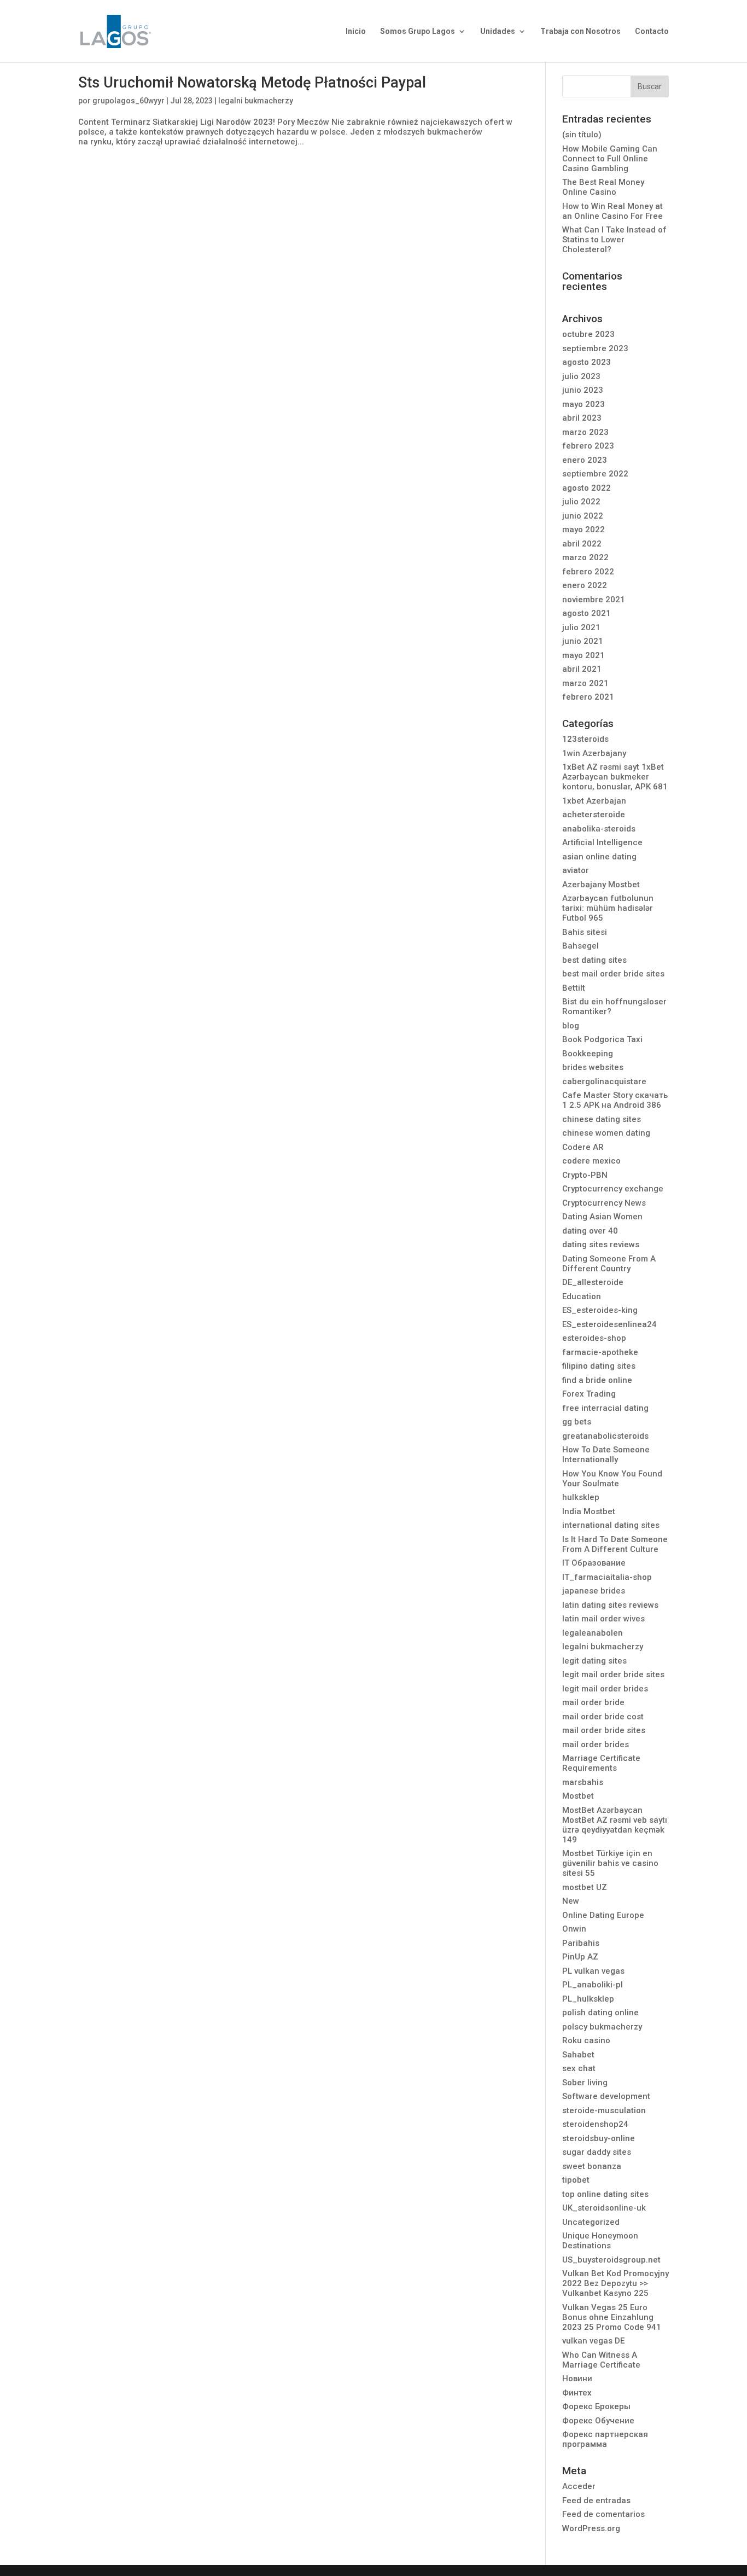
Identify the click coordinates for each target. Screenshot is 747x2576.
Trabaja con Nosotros (580, 31)
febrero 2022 (588, 572)
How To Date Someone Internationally (606, 1455)
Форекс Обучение (598, 2421)
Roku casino (586, 2040)
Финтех (577, 2393)
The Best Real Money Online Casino (603, 187)
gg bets (577, 1422)
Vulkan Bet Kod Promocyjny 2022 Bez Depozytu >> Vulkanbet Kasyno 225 (615, 2283)
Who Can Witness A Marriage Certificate (601, 2360)
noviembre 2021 (594, 600)
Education (582, 1296)
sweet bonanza (592, 2166)
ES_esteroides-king (600, 1310)
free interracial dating (605, 1408)
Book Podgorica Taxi (602, 1039)
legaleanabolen (593, 1633)
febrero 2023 (588, 446)
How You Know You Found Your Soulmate (612, 1479)
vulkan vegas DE (593, 2341)
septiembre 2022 (595, 474)
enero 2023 (585, 460)
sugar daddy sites (597, 2152)
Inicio (356, 31)
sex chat (579, 2068)
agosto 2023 (586, 362)
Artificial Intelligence (602, 842)
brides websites (593, 1067)
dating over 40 (590, 1231)
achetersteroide (594, 815)
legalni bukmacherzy (256, 101)
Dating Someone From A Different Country (609, 1264)
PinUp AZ (580, 1957)
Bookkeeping (588, 1054)
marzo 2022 (585, 557)
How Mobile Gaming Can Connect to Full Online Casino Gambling (610, 159)
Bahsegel (580, 946)
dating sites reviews (601, 1245)
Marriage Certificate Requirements (601, 1763)
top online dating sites (605, 2194)
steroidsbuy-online (599, 2138)
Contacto (652, 31)
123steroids (585, 739)
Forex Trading (589, 1394)
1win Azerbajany (594, 753)
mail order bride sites (604, 1730)
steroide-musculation (604, 2110)
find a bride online (597, 1380)
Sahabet (578, 2055)
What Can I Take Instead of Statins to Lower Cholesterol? (614, 240)
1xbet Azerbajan (594, 801)
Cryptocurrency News (604, 1203)
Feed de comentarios (603, 2514)
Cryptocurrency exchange (613, 1189)
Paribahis (581, 1943)
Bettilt (574, 988)
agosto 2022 (586, 488)
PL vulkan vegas (593, 1971)
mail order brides (596, 1745)
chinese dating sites (602, 1119)
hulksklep (581, 1497)
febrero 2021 (588, 697)
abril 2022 (582, 544)
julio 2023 (581, 376)
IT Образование (594, 1563)
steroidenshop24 (595, 2124)
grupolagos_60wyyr (129, 101)
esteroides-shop (594, 1338)
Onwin (574, 1929)
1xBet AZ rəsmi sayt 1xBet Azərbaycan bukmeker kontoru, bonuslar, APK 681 (615, 777)
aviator (576, 870)
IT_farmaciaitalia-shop (607, 1577)
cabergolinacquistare (604, 1081)
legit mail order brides (605, 1689)
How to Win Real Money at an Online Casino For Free (612, 211)
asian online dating (599, 857)
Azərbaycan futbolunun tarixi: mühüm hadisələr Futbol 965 (608, 908)
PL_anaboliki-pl (593, 1985)
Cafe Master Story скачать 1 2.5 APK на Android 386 (615, 1100)
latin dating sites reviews (610, 1605)
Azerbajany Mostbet (601, 885)
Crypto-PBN (585, 1175)
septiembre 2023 (595, 348)
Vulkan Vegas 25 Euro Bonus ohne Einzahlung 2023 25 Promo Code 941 (612, 2317)
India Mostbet (589, 1511)
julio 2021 (581, 627)
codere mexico (591, 1161)
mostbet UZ (585, 1887)
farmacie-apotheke (600, 1352)
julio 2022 (581, 502)
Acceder (579, 2486)
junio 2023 (583, 390)
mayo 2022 (583, 530)
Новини (577, 2379)
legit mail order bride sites (613, 1674)
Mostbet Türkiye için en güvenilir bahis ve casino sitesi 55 (610, 1863)
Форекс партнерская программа (605, 2439)
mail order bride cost (603, 1717)
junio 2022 (583, 516)
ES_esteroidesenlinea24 (609, 1324)
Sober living (585, 2083)
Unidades (498, 31)
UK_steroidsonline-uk (604, 2208)
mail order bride (593, 1702)
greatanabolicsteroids (605, 1436)
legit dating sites (594, 1661)
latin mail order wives (603, 1619)
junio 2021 (583, 641)
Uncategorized (591, 2222)
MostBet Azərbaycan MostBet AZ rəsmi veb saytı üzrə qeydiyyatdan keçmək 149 (615, 1825)
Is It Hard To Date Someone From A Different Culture (615, 1544)
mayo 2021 (583, 655)
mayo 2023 (583, 404)
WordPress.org (591, 2528)
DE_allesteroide (593, 1282)
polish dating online (600, 2013)
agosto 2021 (586, 613)
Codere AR (583, 1147)
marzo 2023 (585, 432)
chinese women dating (606, 1133)
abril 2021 (582, 669)
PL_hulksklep (588, 1999)
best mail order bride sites (613, 974)
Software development (606, 2096)
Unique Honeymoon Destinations (600, 2241)
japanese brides (594, 1591)
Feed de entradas (596, 2501)
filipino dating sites (599, 1366)
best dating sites (594, 960)
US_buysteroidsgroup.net (611, 2260)
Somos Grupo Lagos (418, 31)
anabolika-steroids (599, 829)
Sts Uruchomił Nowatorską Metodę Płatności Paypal (252, 83)
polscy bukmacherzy (602, 2027)
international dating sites (611, 1525)
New (571, 1901)
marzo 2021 (585, 683)
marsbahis (583, 1782)
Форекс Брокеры (596, 2406)
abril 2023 (582, 418)
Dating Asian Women (602, 1217)
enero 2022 (585, 585)
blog (571, 1026)
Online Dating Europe (603, 1915)
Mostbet (578, 1796)
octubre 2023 (588, 334)
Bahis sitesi (585, 932)
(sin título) (582, 135)
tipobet (576, 2180)
